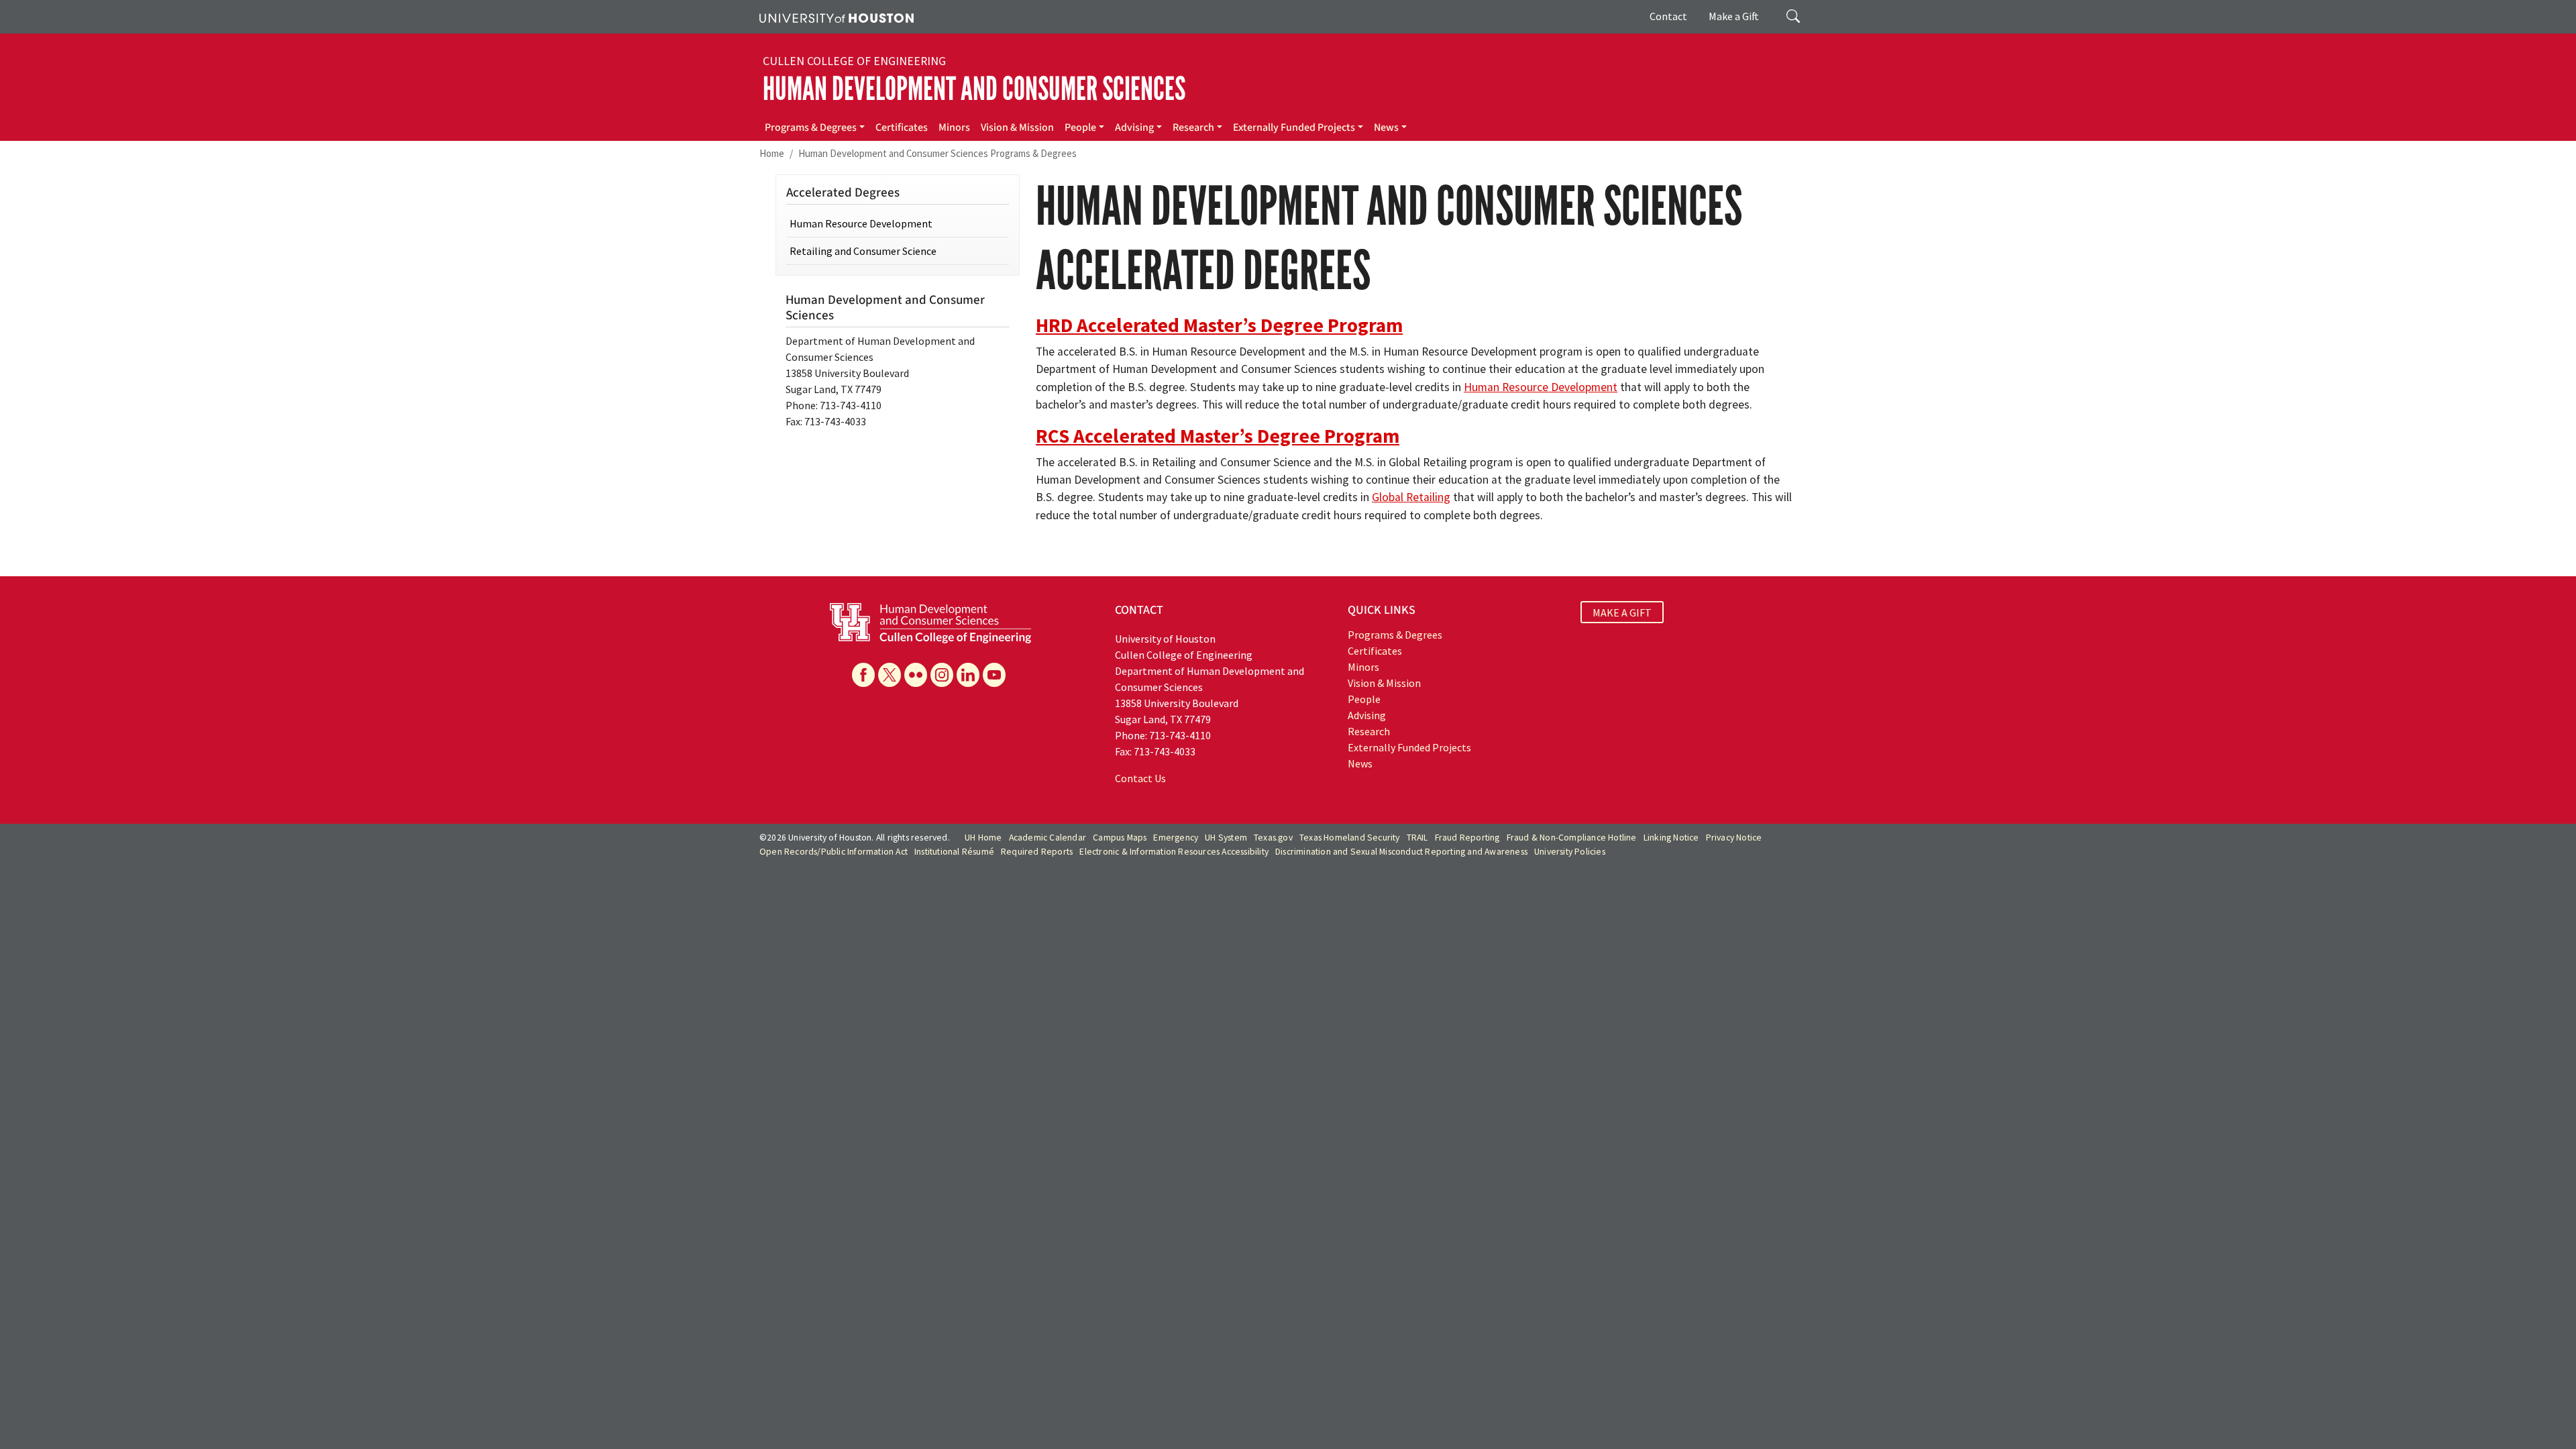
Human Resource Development (1541, 387)
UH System (1226, 838)
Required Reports (1037, 852)
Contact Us (1140, 778)
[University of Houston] (837, 17)
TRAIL (1417, 838)
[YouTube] (994, 675)
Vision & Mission (1017, 127)
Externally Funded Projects (1294, 127)
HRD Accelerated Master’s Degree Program (1219, 325)
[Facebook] (863, 675)
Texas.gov (1273, 838)
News (1386, 127)
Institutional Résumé (954, 852)
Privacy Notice (1734, 838)
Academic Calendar (1048, 838)
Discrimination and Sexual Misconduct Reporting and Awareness (1401, 852)
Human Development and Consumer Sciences (974, 89)
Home (772, 153)
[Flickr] (916, 675)
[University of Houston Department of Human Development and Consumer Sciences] (930, 622)
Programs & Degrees (811, 127)
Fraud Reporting (1467, 838)
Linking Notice (1671, 838)
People (1080, 127)
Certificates (902, 127)
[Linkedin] (968, 675)
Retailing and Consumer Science (863, 251)
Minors (954, 127)
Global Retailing (1411, 497)
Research (1193, 127)
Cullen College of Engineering (854, 61)
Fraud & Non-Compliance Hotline (1572, 838)
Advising (1134, 127)
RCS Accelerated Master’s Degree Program (1218, 436)
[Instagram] (942, 675)
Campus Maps (1120, 838)
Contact (1668, 16)
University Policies (1570, 852)
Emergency (1176, 838)
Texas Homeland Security (1350, 838)
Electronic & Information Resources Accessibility (1174, 852)
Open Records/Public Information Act (834, 852)
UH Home (983, 838)
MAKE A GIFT (1622, 612)
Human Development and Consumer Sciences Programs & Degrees (937, 153)
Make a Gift (1734, 16)
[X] (890, 675)
